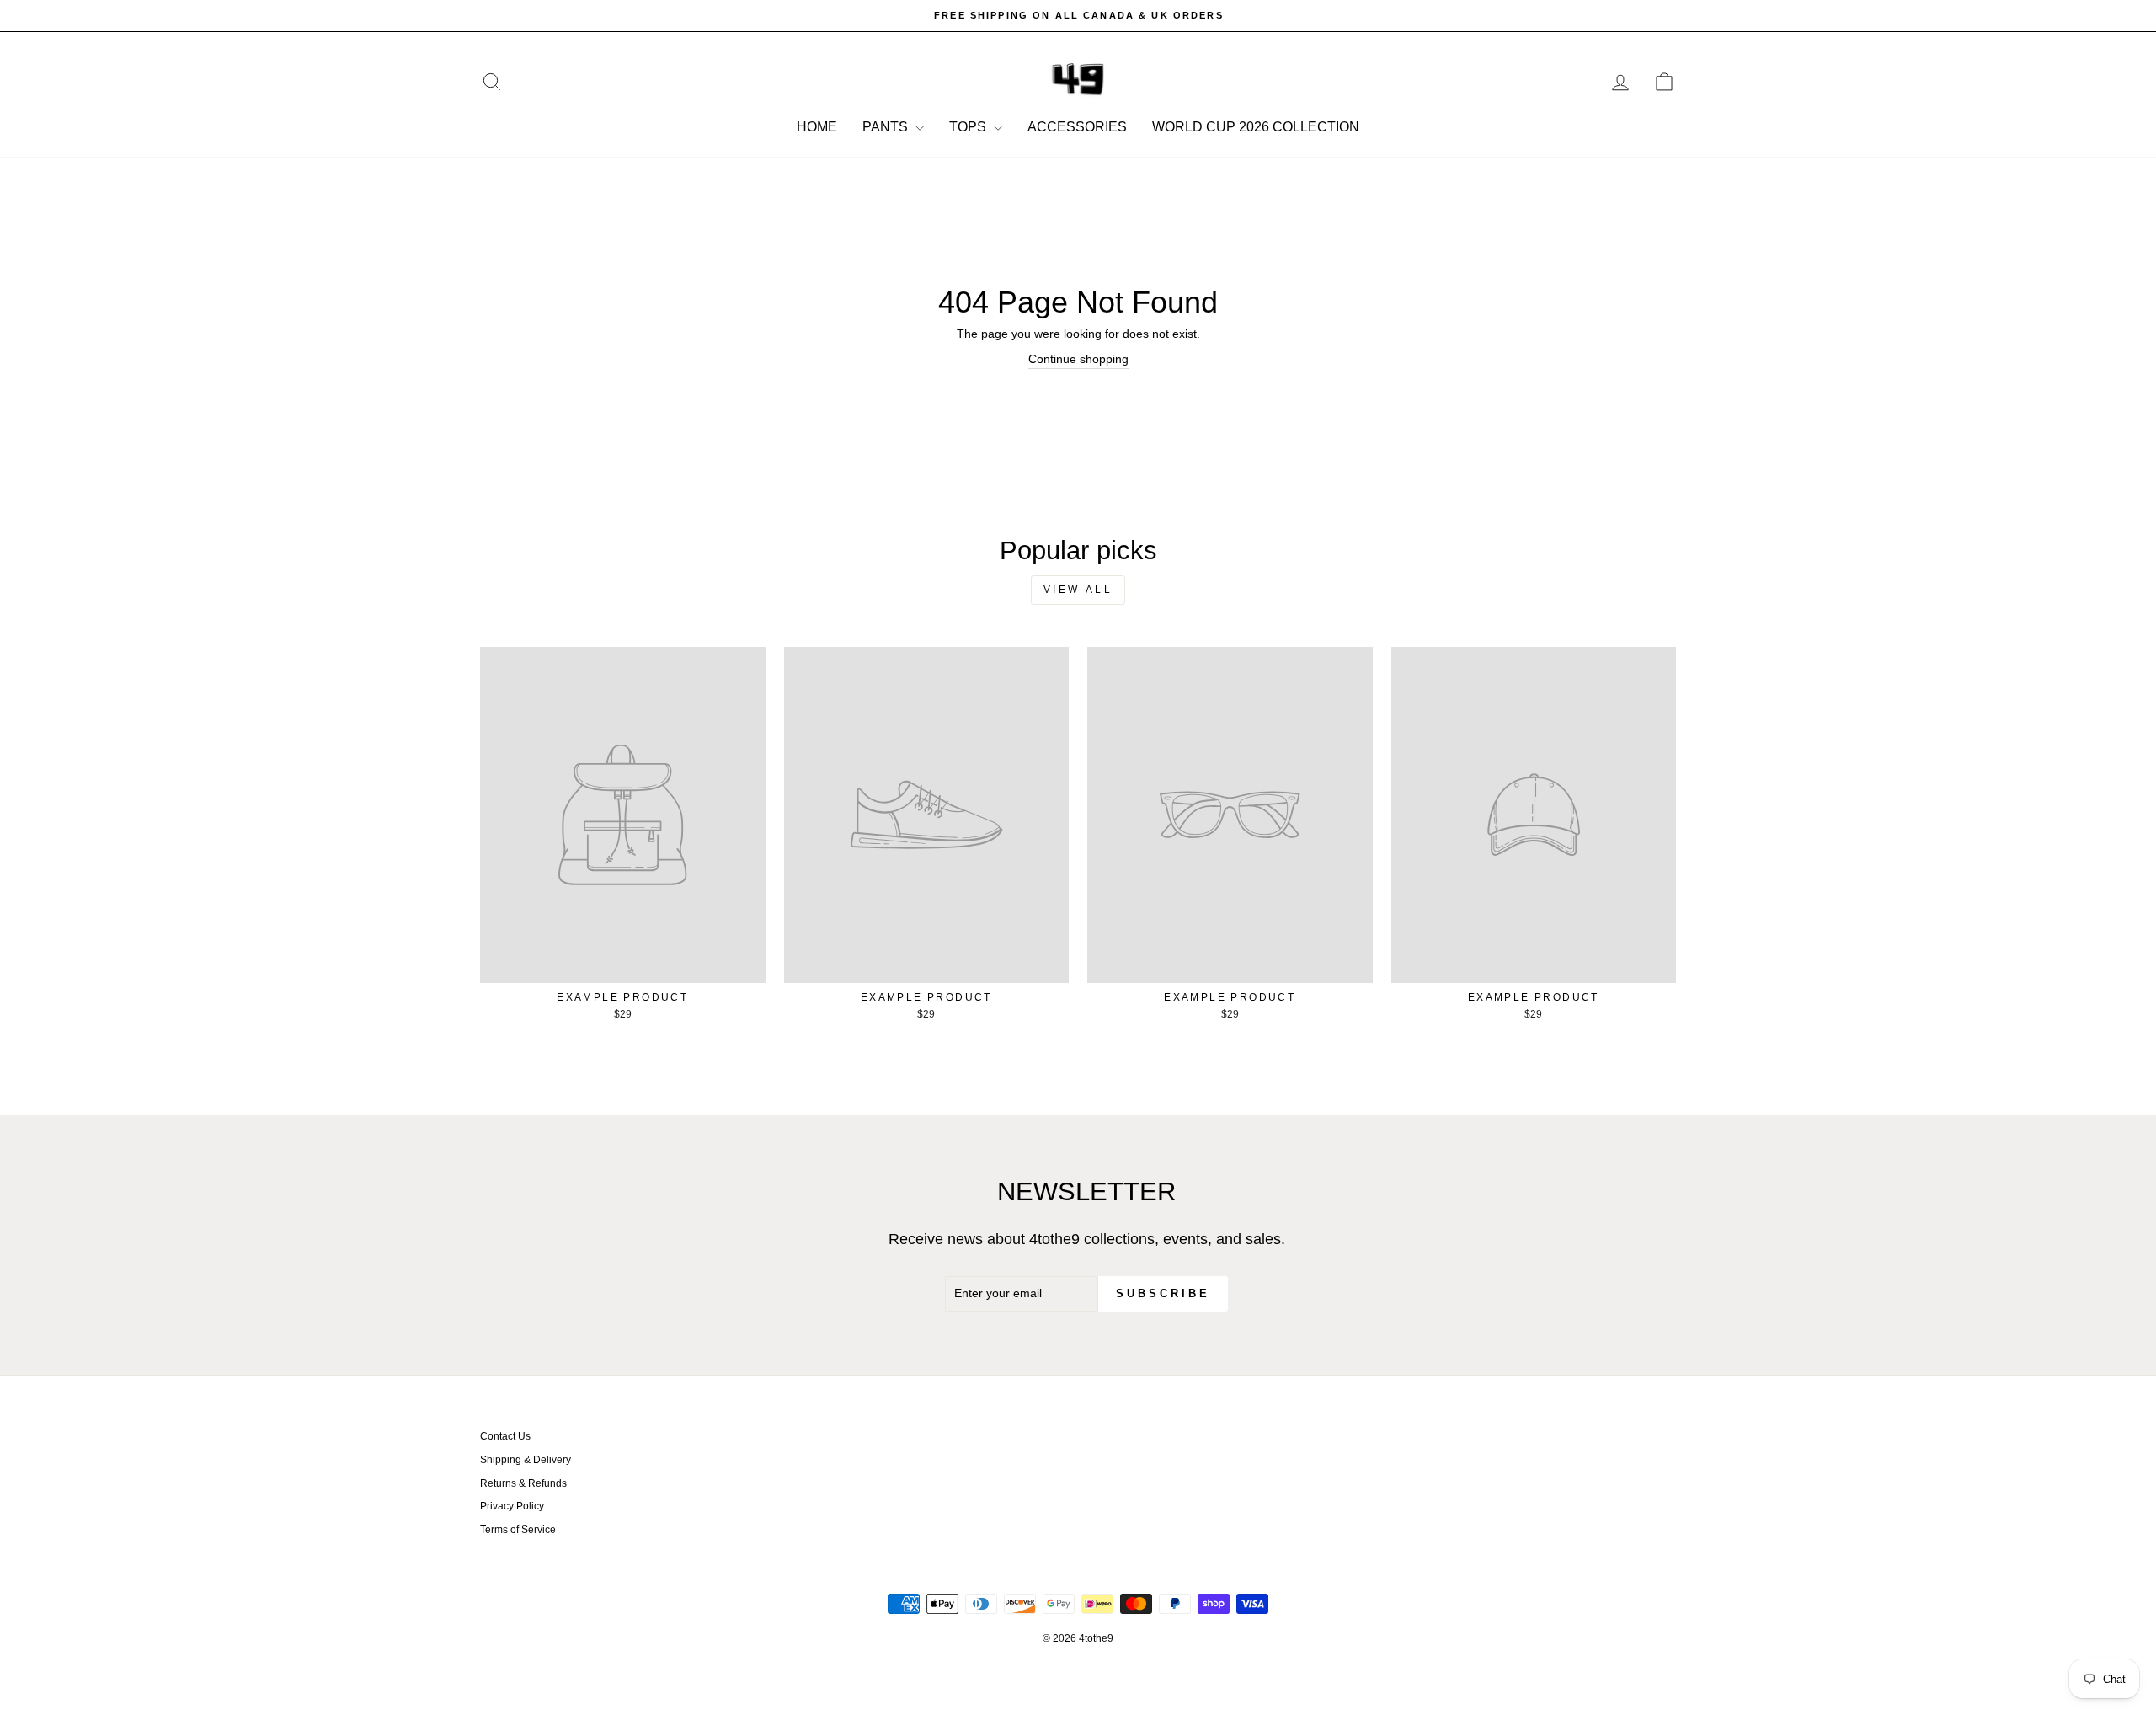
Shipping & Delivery (526, 1460)
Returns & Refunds (523, 1483)
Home (817, 127)
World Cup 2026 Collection (1256, 127)
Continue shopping (1078, 359)
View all (1078, 590)
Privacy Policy (512, 1506)
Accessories (1077, 127)
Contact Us (505, 1436)
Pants (887, 127)
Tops (969, 127)
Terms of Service (518, 1530)
